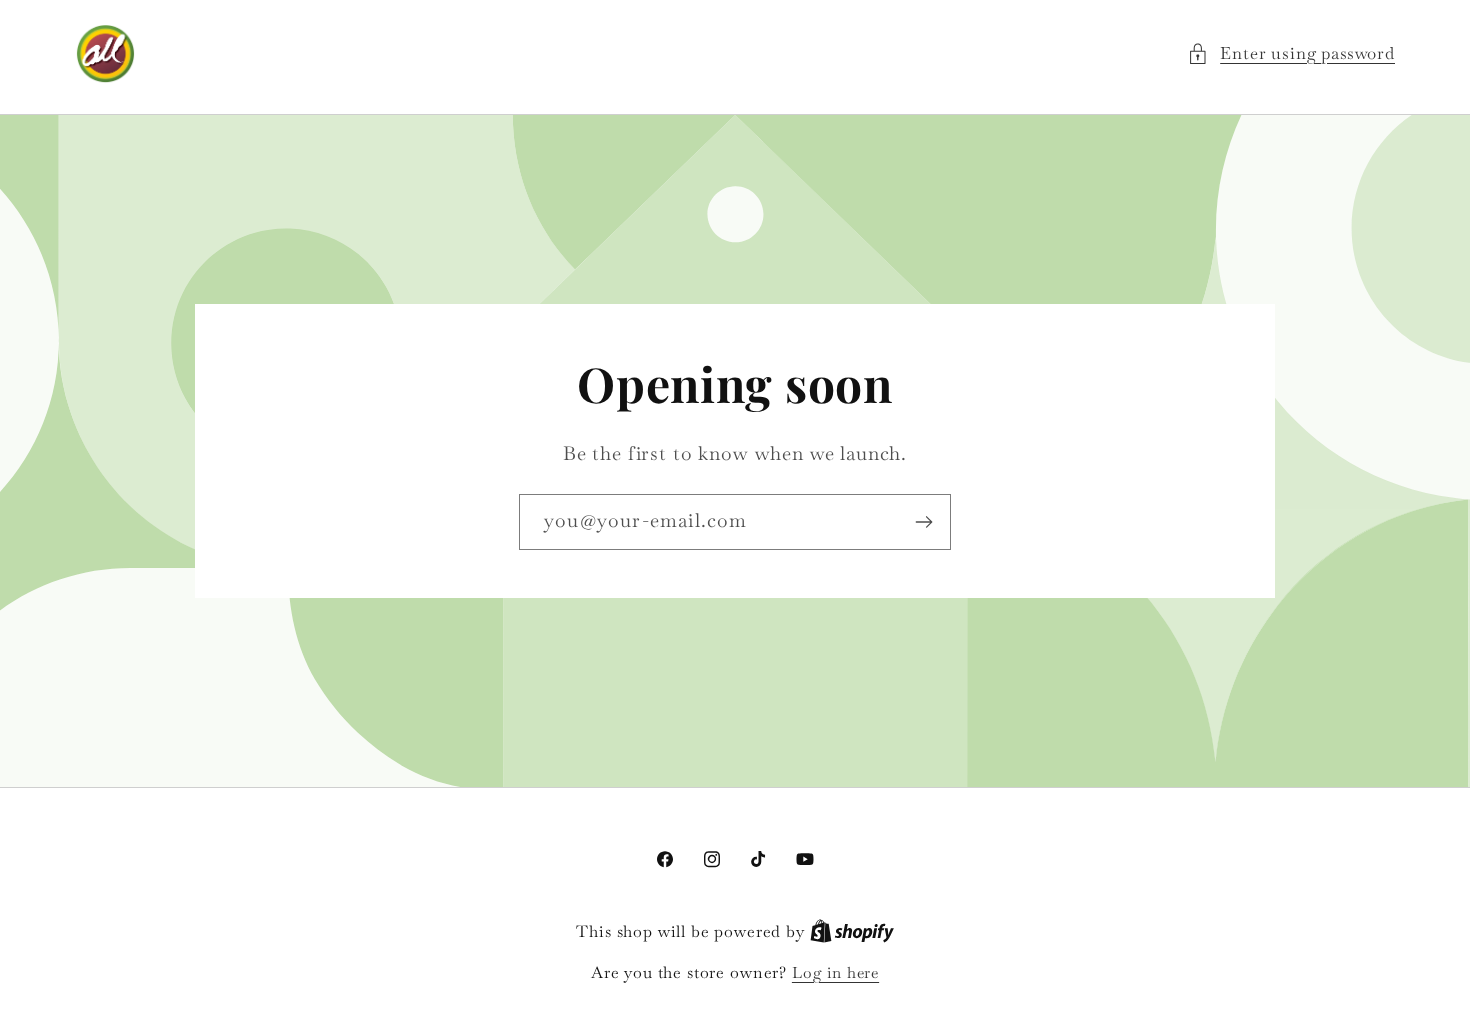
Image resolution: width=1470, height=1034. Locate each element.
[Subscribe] (923, 522)
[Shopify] (852, 931)
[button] (1291, 54)
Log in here (835, 972)
